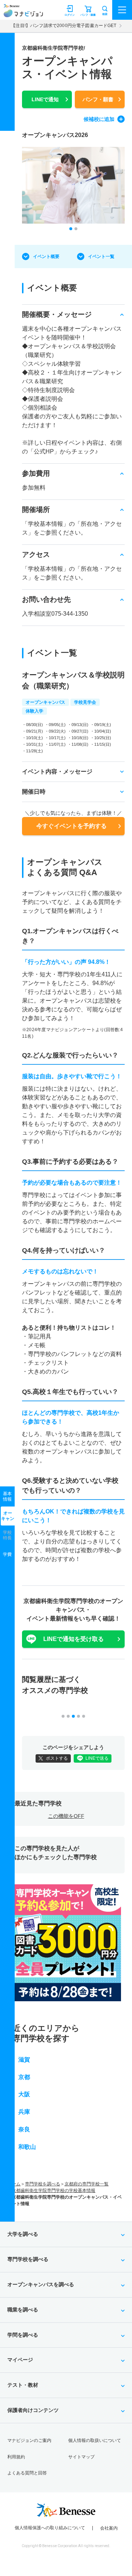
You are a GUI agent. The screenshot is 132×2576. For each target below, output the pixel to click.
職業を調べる (23, 2310)
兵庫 (24, 2112)
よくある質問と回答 (27, 2473)
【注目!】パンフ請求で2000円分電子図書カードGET (64, 26)
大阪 (24, 2094)
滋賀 (24, 2060)
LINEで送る (97, 1758)
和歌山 (27, 2147)
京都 (24, 2077)
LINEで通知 (45, 99)
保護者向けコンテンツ (33, 2410)
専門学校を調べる (43, 2184)
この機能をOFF (66, 1816)
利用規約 (16, 2457)
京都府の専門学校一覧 (87, 2184)
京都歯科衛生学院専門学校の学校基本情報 (54, 2191)
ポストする (57, 1758)
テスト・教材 (23, 2385)
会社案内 (109, 2528)
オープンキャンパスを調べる (41, 2284)
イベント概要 (46, 257)
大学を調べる (23, 2234)
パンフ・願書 (98, 99)
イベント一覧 (101, 257)
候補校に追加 (99, 119)
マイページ (20, 2360)
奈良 (24, 2129)
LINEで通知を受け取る (74, 1639)
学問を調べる (23, 2335)
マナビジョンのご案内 (29, 2440)
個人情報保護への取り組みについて (50, 2528)
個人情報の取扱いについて (95, 2440)
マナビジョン (23, 13)
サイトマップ (81, 2457)
